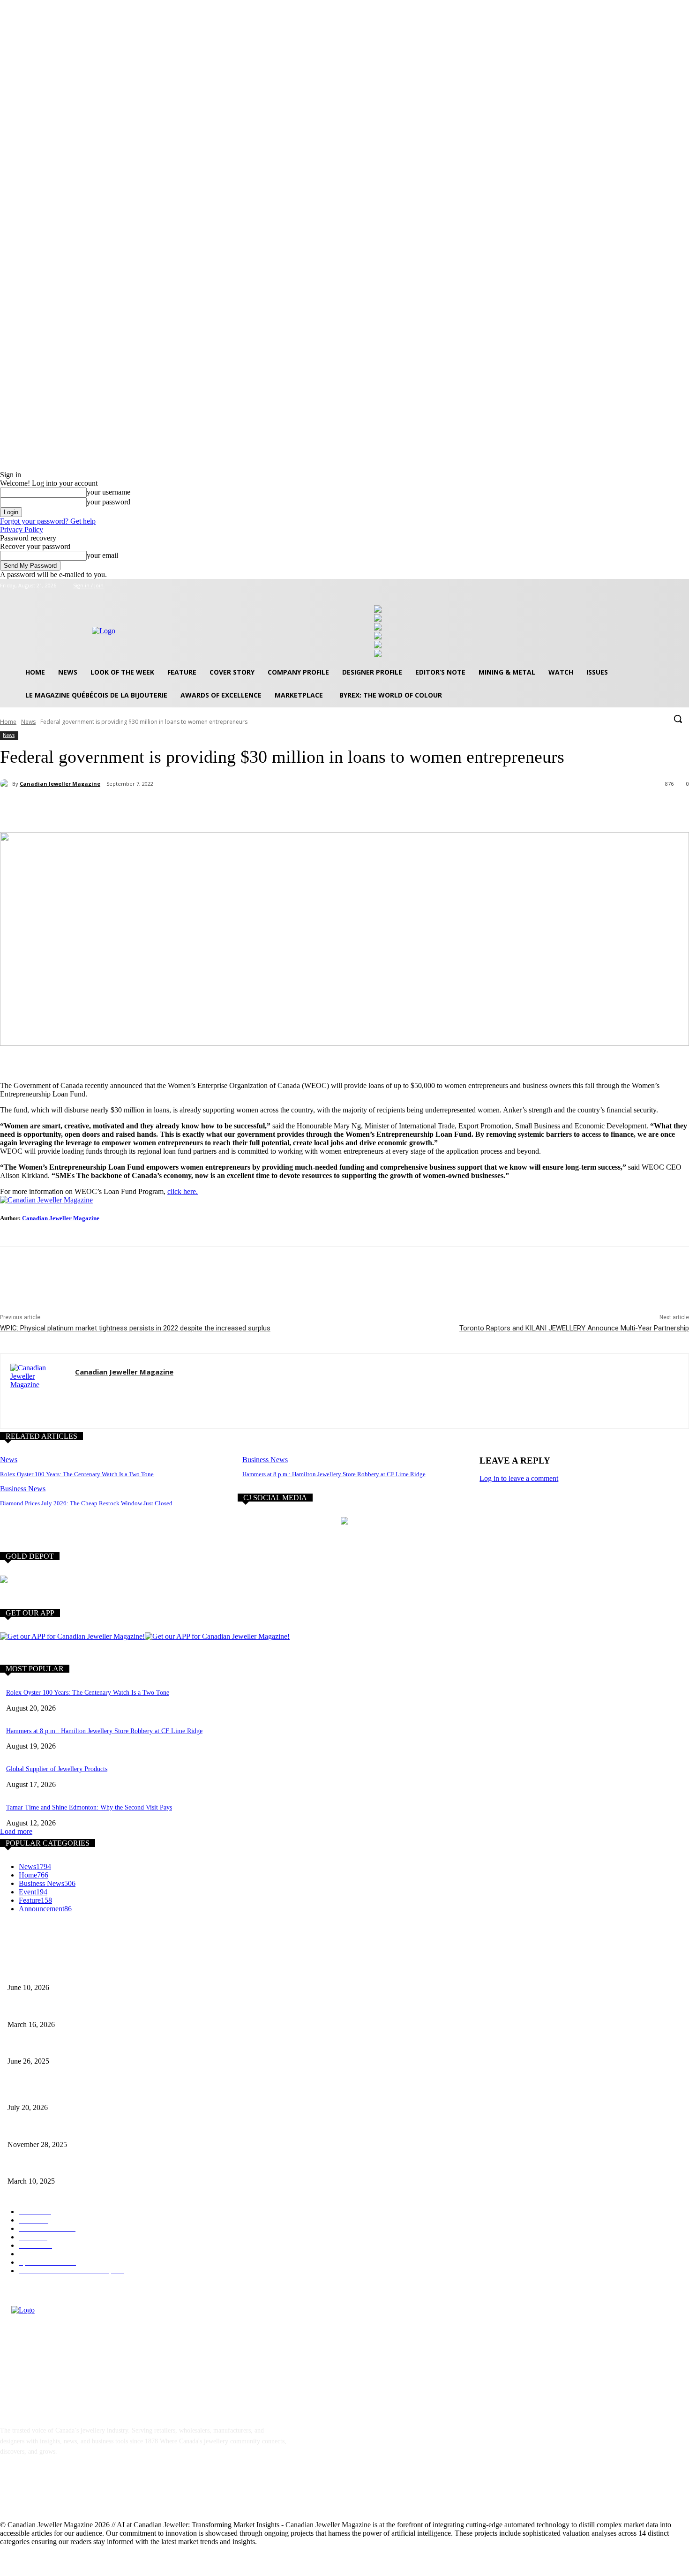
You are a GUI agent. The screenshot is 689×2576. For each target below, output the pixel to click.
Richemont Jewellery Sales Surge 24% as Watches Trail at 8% (90, 2092)
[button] (678, 719)
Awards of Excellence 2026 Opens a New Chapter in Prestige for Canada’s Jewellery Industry (131, 2009)
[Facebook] (632, 586)
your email (102, 555)
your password (109, 502)
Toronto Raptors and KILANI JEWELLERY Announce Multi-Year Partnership (574, 1328)
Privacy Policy (22, 529)
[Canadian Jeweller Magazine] (6, 784)
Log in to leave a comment (519, 1478)
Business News (265, 1460)
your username (109, 492)
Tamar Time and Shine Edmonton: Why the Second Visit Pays (89, 1807)
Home (8, 722)
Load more (16, 1831)
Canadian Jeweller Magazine (60, 784)
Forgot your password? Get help (48, 521)
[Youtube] (684, 586)
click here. (183, 1191)
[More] (187, 808)
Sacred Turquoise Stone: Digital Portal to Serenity (75, 2129)
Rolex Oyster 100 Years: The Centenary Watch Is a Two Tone (77, 1474)
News (28, 722)
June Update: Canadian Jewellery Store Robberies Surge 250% (90, 2046)
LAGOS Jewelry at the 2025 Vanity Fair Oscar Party (77, 2166)
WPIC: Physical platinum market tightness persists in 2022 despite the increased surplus (135, 1328)
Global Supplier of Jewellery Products (57, 1769)
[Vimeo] (670, 586)
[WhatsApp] (153, 808)
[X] (658, 586)
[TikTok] (82, 2494)
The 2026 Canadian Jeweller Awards (56, 1972)
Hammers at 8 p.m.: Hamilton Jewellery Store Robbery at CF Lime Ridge (334, 1474)
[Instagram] (645, 586)
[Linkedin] (57, 2494)
